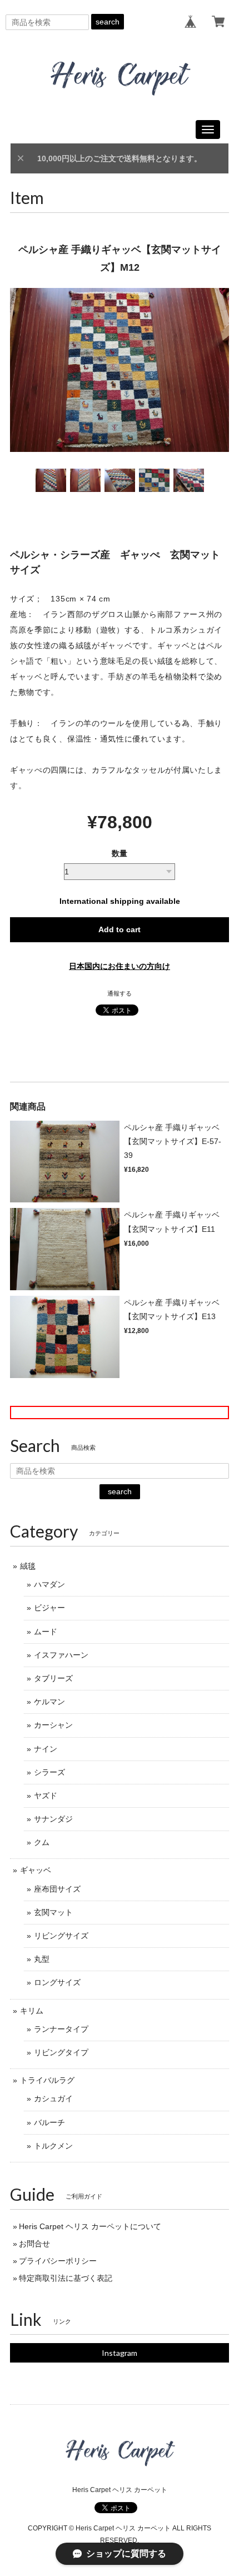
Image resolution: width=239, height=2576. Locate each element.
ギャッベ (36, 1870)
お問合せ (34, 2244)
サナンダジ (53, 1819)
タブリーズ (53, 1678)
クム (42, 1842)
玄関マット (53, 1912)
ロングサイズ (57, 1982)
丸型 (42, 1959)
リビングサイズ (61, 1936)
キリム (32, 2011)
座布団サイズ (57, 1889)
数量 (120, 853)
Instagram (120, 2353)
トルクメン (53, 2146)
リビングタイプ (61, 2052)
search (108, 22)
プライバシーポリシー (58, 2261)
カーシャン (53, 1725)
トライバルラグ (47, 2080)
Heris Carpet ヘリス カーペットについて (90, 2226)
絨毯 (28, 1566)
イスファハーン (61, 1655)
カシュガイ (53, 2098)
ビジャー (49, 1608)
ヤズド (46, 1796)
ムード (46, 1632)
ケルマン (49, 1702)
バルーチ (49, 2122)
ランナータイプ (61, 2029)
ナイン (46, 1749)
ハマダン (49, 1584)
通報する (120, 993)
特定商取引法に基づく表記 (66, 2278)
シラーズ (49, 1772)
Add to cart (120, 929)
